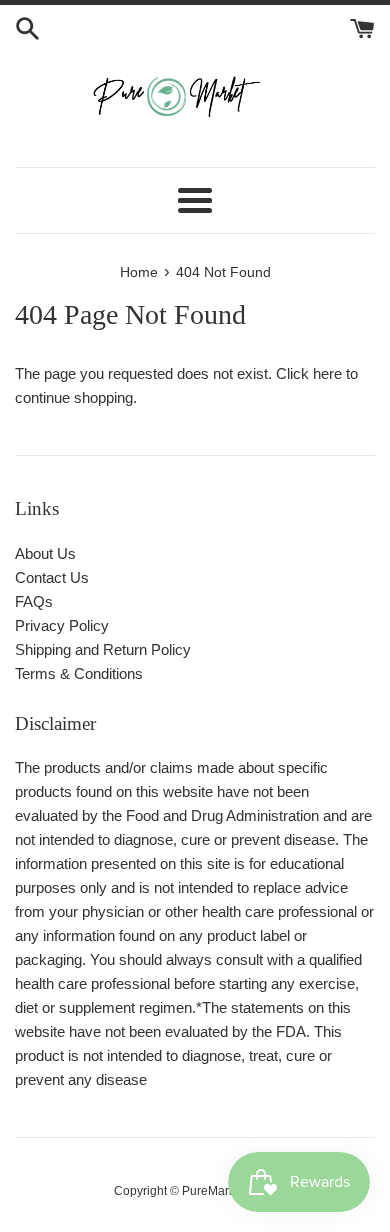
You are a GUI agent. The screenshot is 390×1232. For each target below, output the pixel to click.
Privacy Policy (62, 625)
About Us (45, 553)
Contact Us (52, 577)
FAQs (34, 601)
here (327, 373)
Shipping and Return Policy (103, 649)
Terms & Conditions (79, 673)
